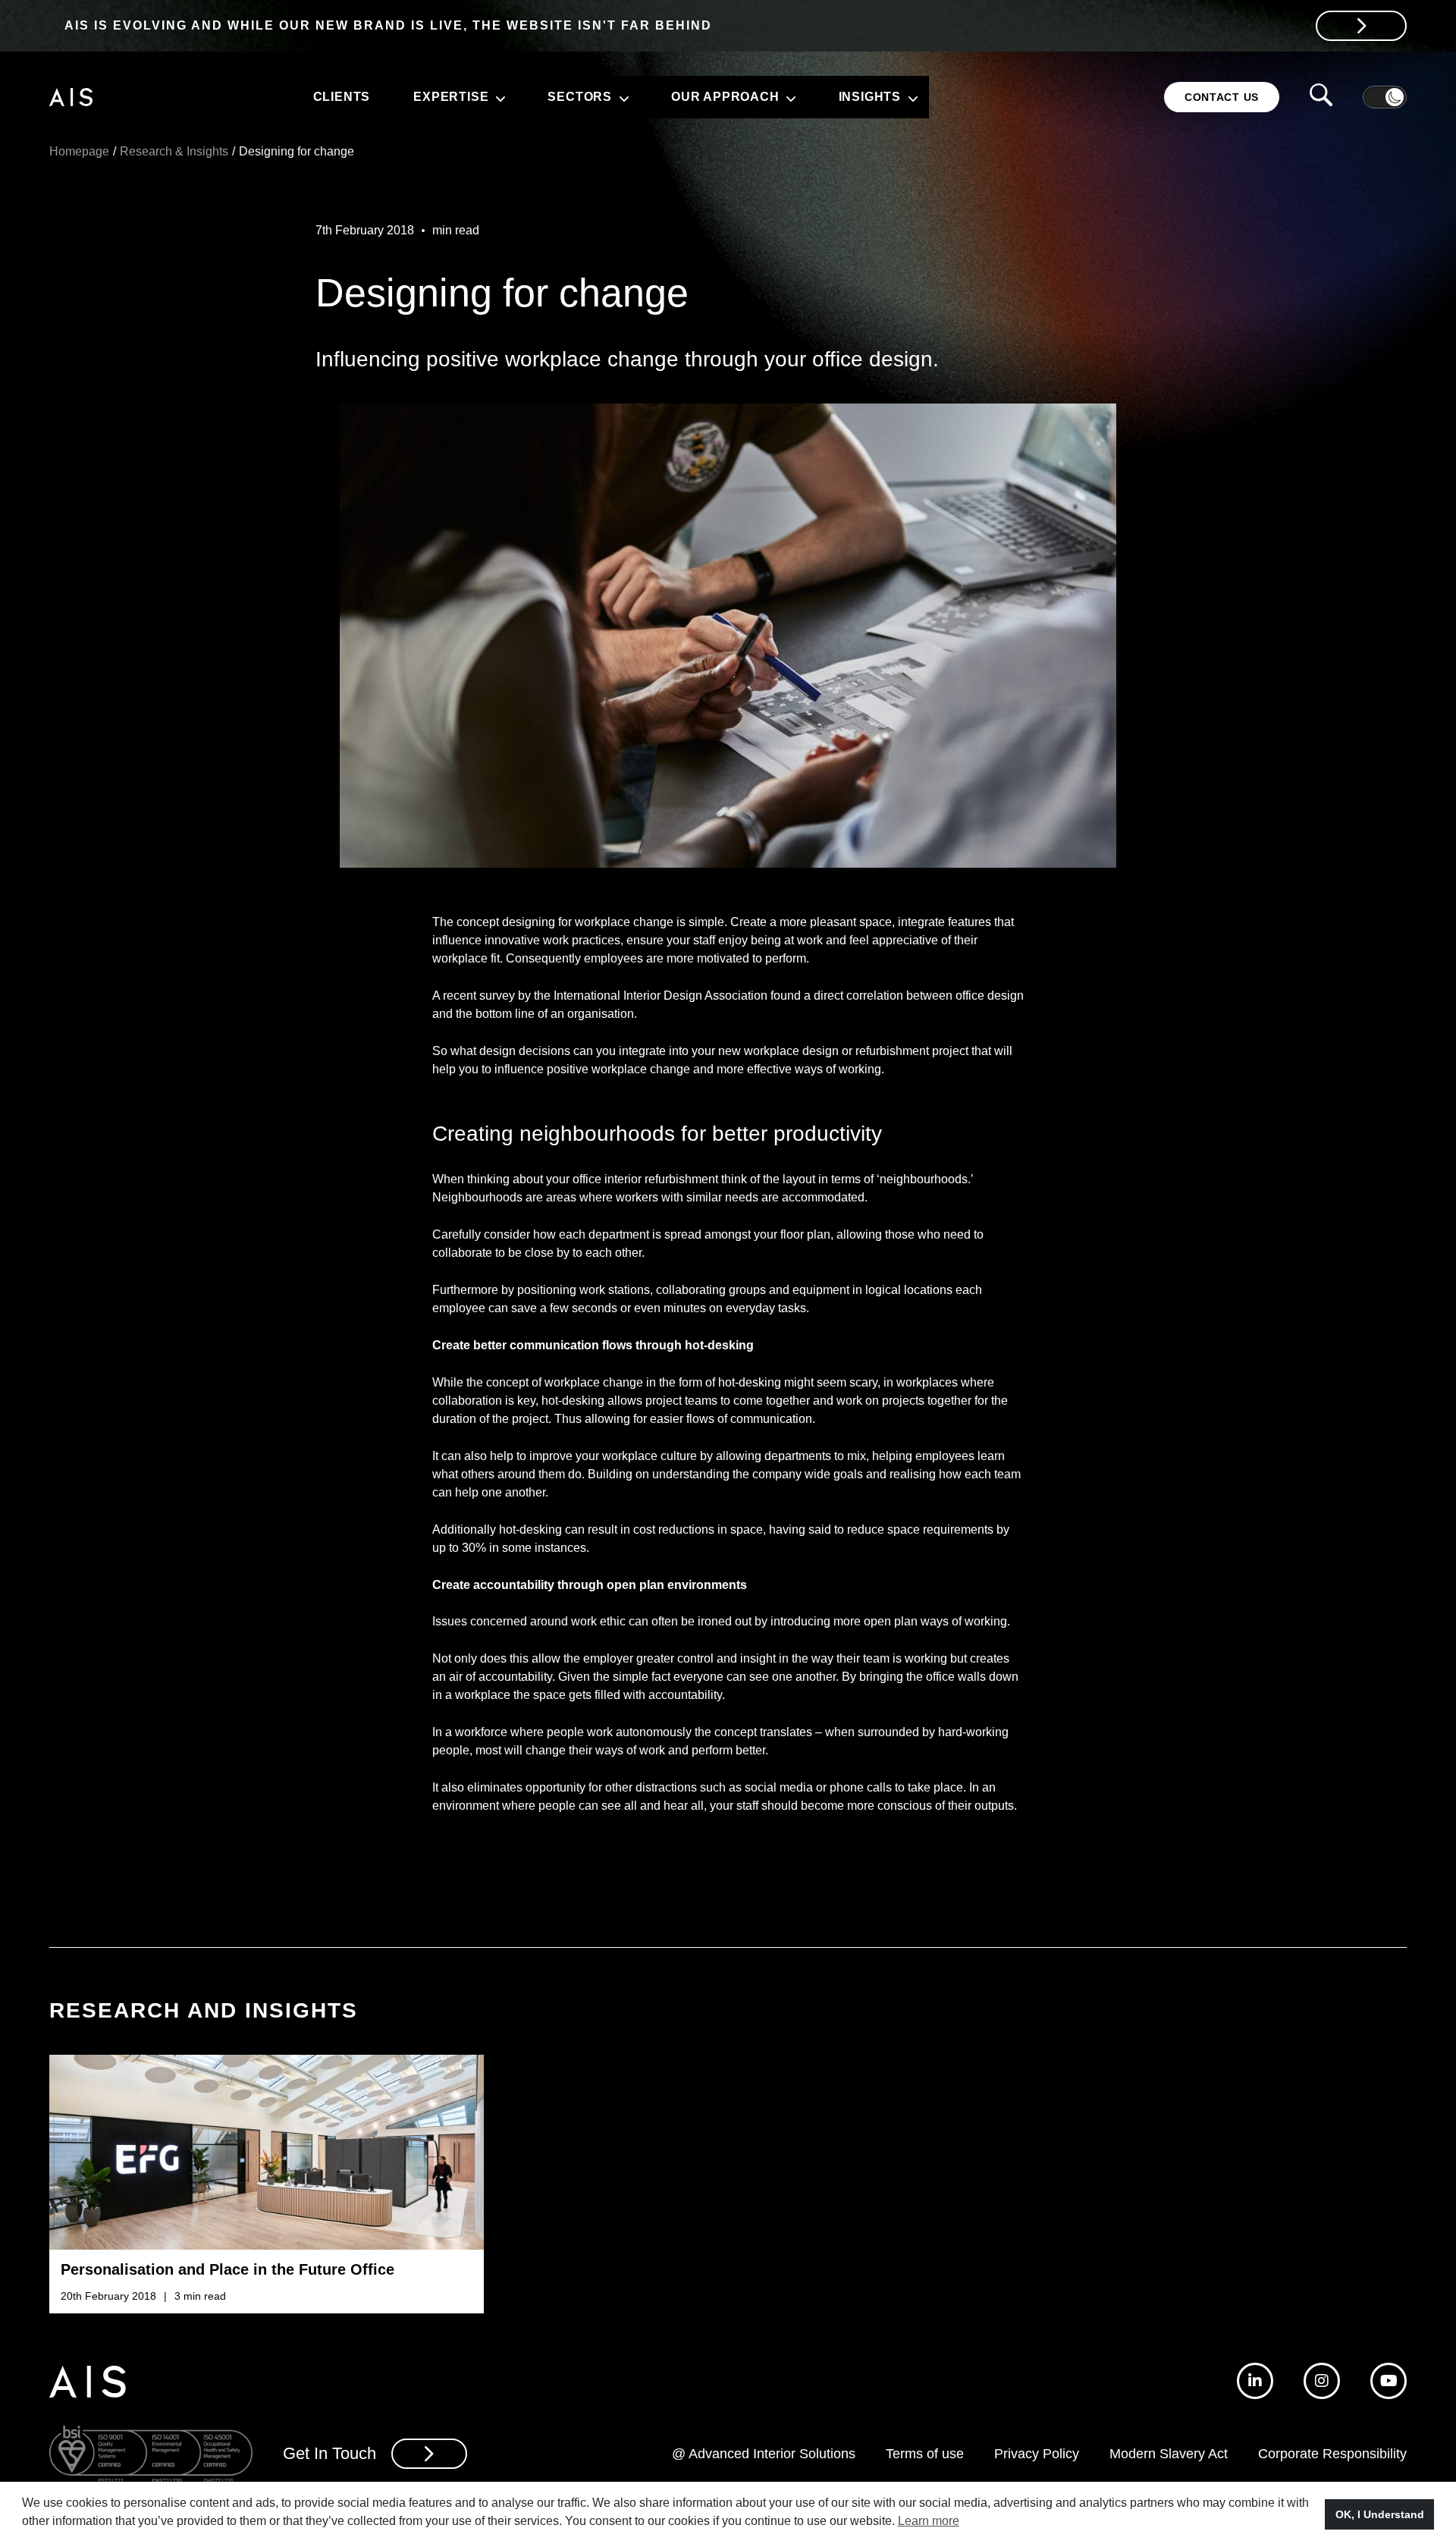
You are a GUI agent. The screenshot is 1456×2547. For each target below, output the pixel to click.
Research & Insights (174, 151)
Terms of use (925, 2454)
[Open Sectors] (622, 97)
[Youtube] (1389, 2381)
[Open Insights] (911, 97)
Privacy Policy (1037, 2454)
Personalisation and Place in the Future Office (227, 2269)
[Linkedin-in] (1255, 2381)
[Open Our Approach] (789, 97)
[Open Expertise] (498, 97)
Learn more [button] (929, 2521)
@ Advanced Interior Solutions (764, 2454)
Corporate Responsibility (1332, 2454)
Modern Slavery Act (1169, 2454)
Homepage (79, 151)
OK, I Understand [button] (1380, 2514)
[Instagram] (1322, 2381)
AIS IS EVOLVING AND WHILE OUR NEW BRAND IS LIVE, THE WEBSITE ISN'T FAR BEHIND (388, 25)
